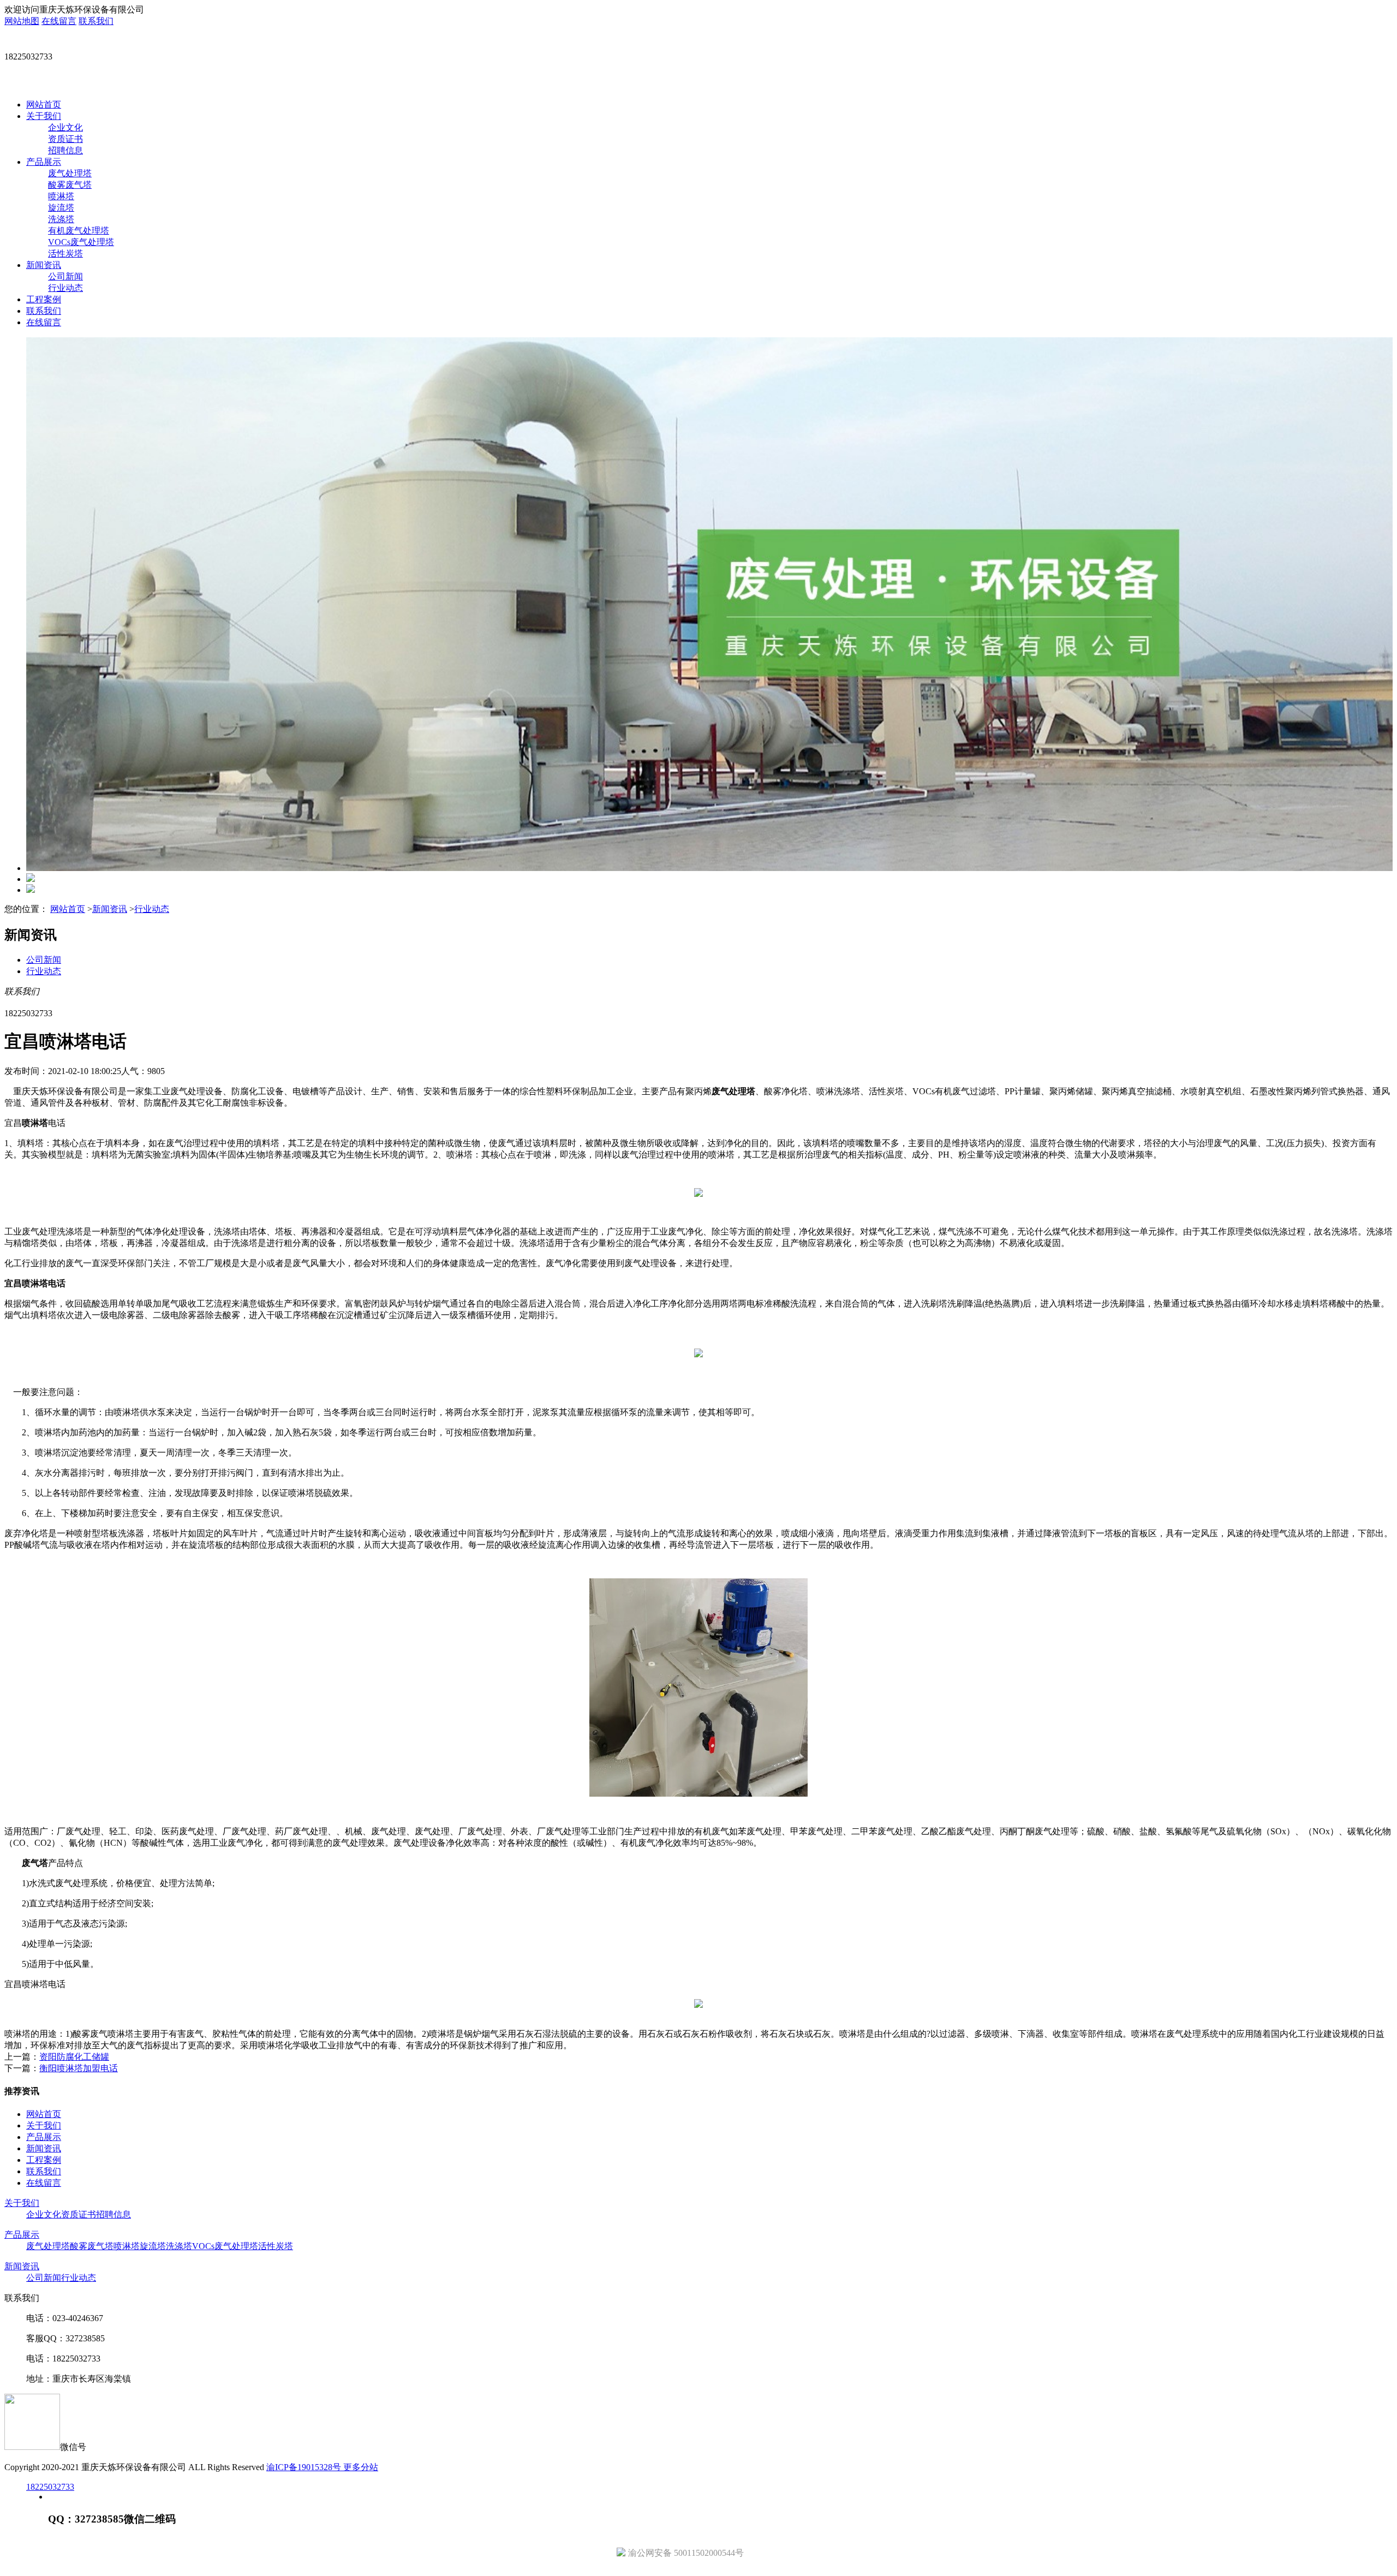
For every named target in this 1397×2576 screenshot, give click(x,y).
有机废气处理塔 (79, 231)
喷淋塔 (61, 196)
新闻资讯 (44, 265)
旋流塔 (61, 208)
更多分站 (361, 2467)
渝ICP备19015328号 (305, 2467)
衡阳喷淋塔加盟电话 (79, 2068)
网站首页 (44, 105)
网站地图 (22, 21)
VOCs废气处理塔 (81, 242)
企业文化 (65, 127)
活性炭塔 (65, 254)
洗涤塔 (61, 219)
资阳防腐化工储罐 (74, 2057)
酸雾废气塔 (70, 185)
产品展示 (44, 162)
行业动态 (65, 288)
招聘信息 (65, 150)
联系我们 (96, 21)
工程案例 (44, 299)
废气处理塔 (70, 173)
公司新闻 (65, 276)
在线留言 (59, 21)
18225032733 (50, 2487)
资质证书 (65, 139)
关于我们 (44, 116)
